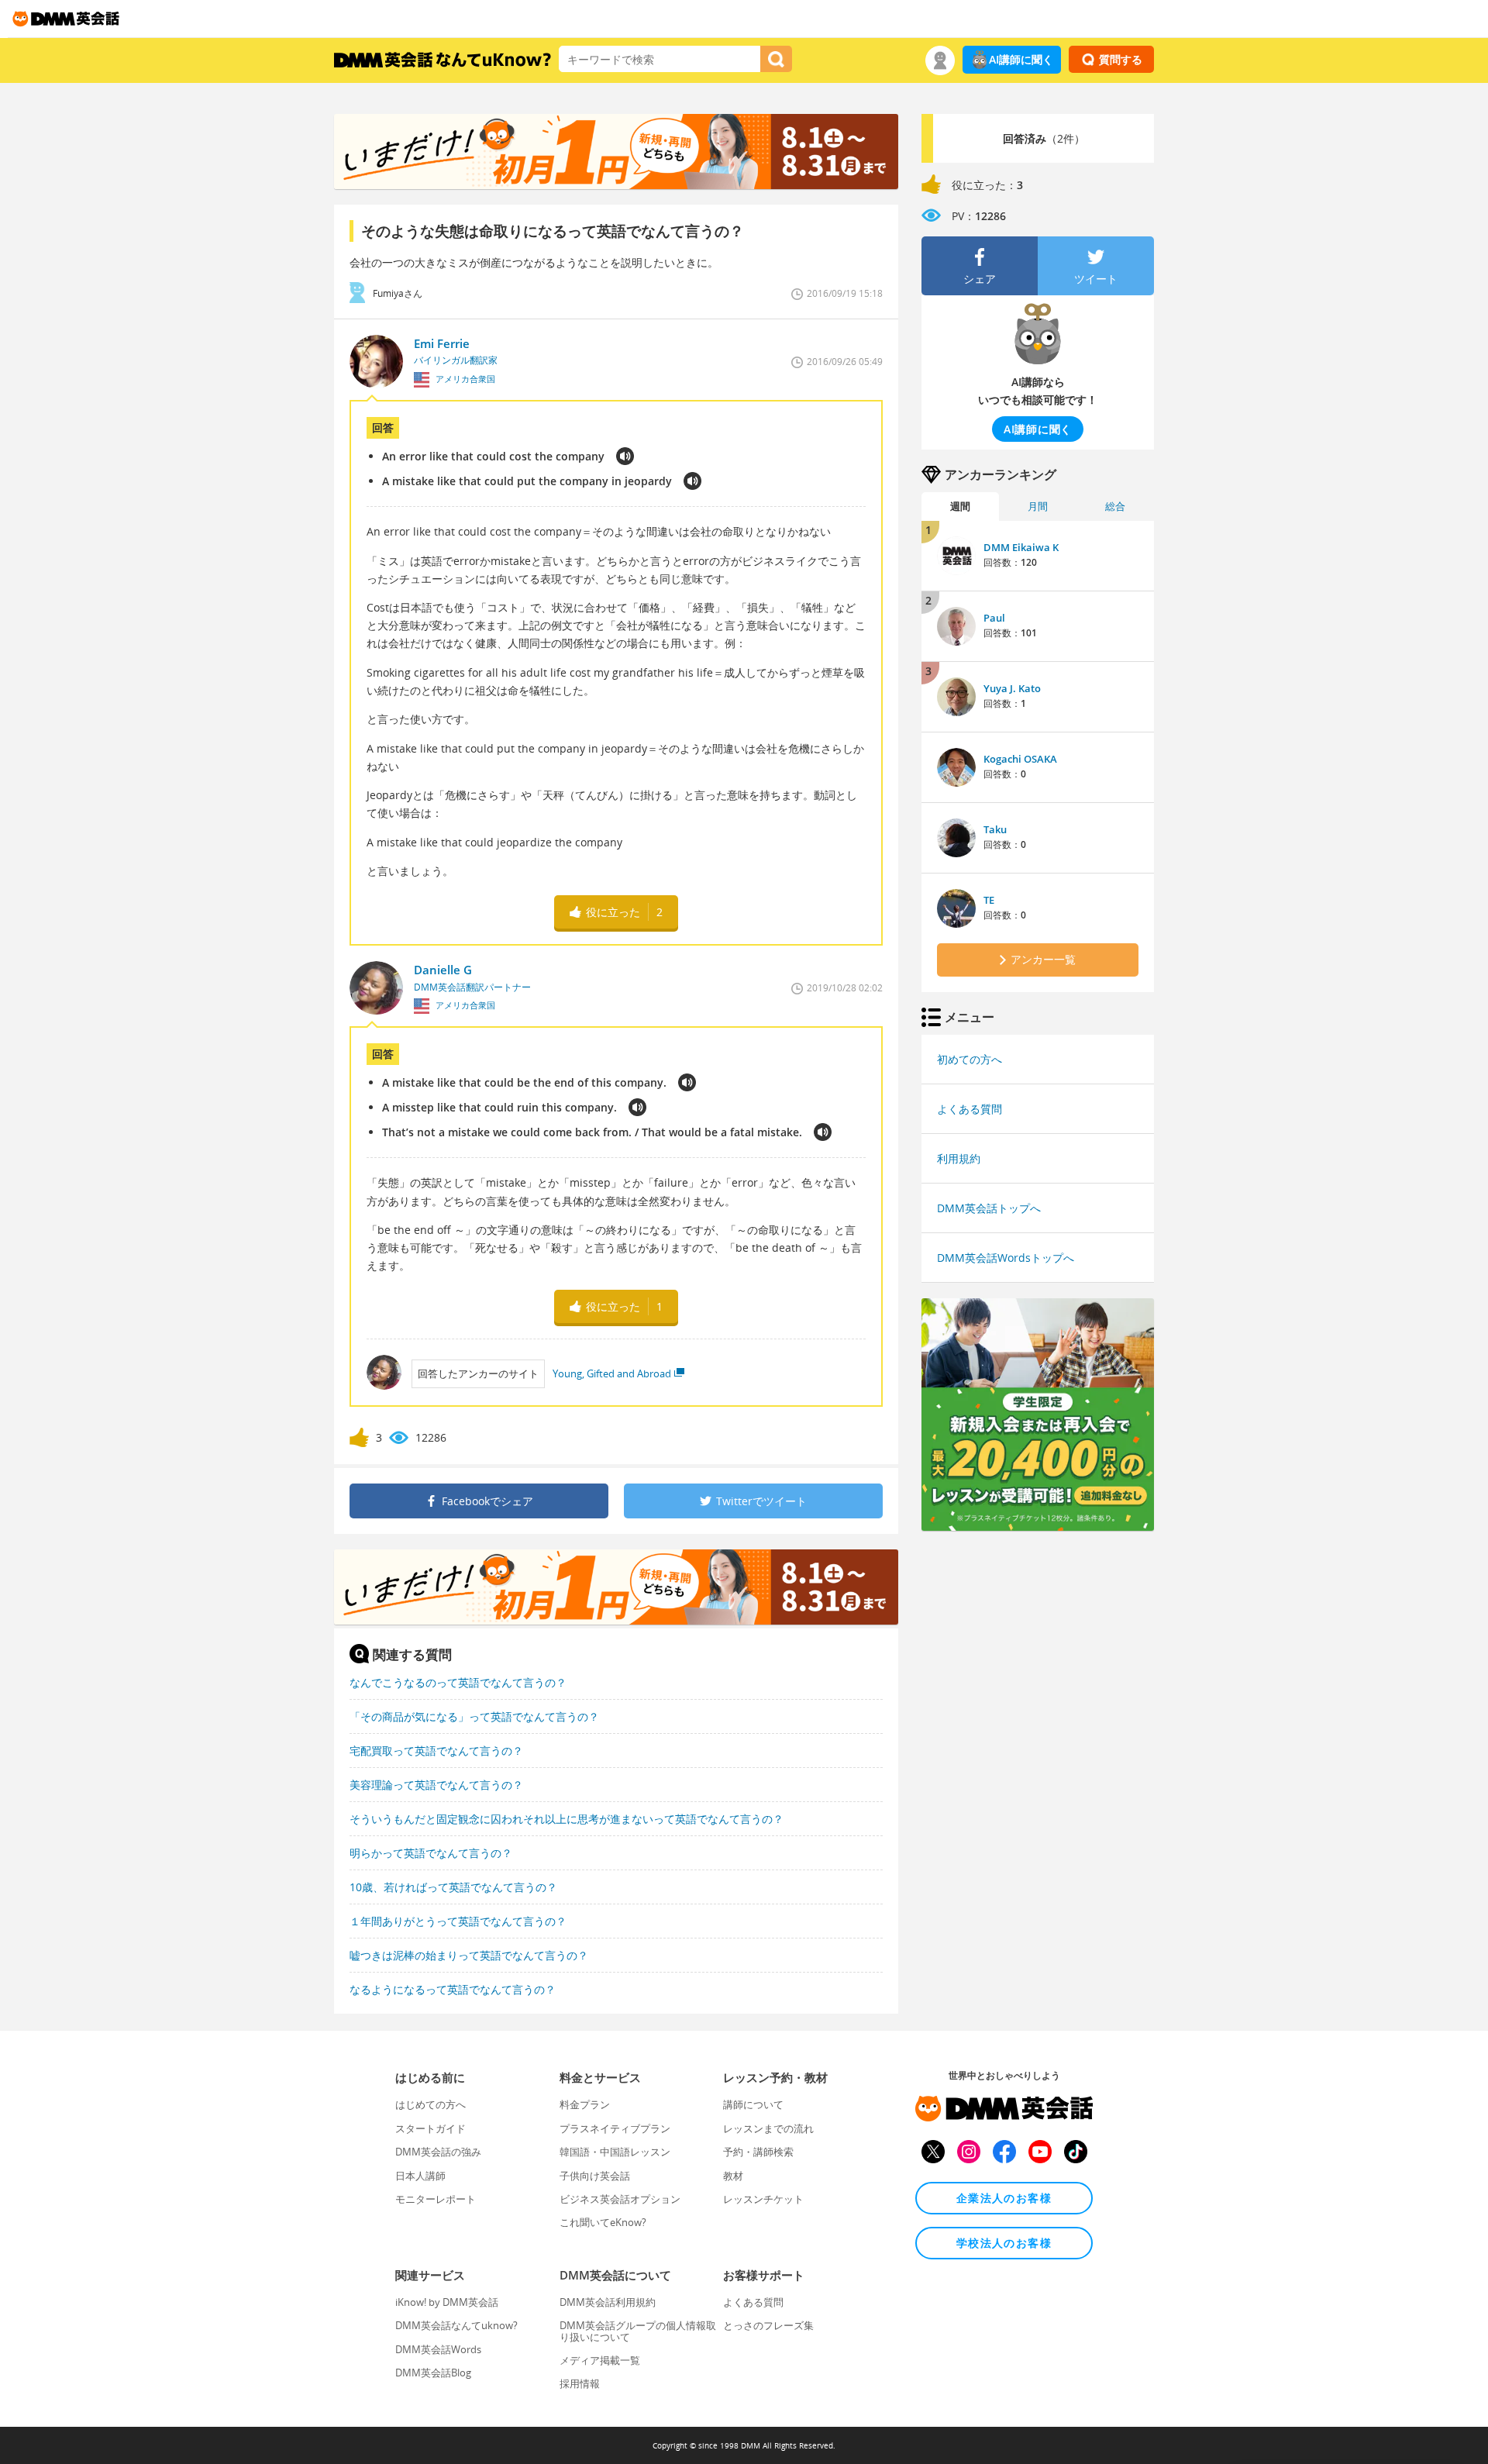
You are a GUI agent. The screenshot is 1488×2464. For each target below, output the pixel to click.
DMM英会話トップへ (989, 1208)
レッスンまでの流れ (768, 2128)
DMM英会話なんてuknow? (456, 2325)
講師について (753, 2104)
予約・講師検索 (758, 2152)
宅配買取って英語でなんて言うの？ (436, 1751)
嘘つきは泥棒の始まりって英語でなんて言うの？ (469, 1955)
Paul (994, 618)
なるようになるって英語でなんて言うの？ (453, 1989)
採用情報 (580, 2383)
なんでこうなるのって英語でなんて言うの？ (458, 1682)
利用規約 (959, 1158)
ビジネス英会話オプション (620, 2199)
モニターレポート (436, 2199)
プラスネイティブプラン (615, 2128)
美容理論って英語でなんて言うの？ (436, 1785)
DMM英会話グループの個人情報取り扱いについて (638, 2331)
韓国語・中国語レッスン (615, 2152)
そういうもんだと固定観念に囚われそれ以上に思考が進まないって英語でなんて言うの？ (567, 1819)
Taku (995, 829)
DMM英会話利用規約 (608, 2302)
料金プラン (585, 2104)
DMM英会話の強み (438, 2152)
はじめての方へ (431, 2104)
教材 (733, 2176)
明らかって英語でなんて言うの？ (431, 1853)
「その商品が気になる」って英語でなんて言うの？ (474, 1716)
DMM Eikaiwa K (1021, 547)
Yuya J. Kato (1012, 688)
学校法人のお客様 (1004, 2243)
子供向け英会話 (595, 2176)
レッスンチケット (763, 2199)
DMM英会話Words (438, 2349)
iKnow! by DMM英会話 (447, 2302)
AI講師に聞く (1021, 59)
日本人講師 (420, 2176)
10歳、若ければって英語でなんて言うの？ (453, 1887)
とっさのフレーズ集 (768, 2325)
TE (989, 900)
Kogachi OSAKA (1020, 759)
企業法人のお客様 (1004, 2198)
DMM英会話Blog (433, 2373)
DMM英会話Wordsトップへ (1006, 1258)
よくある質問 (970, 1109)
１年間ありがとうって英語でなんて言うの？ (458, 1921)
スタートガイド (431, 2128)
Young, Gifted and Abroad (612, 1373)
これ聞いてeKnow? (603, 2222)
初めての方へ (970, 1059)
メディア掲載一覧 (600, 2360)
